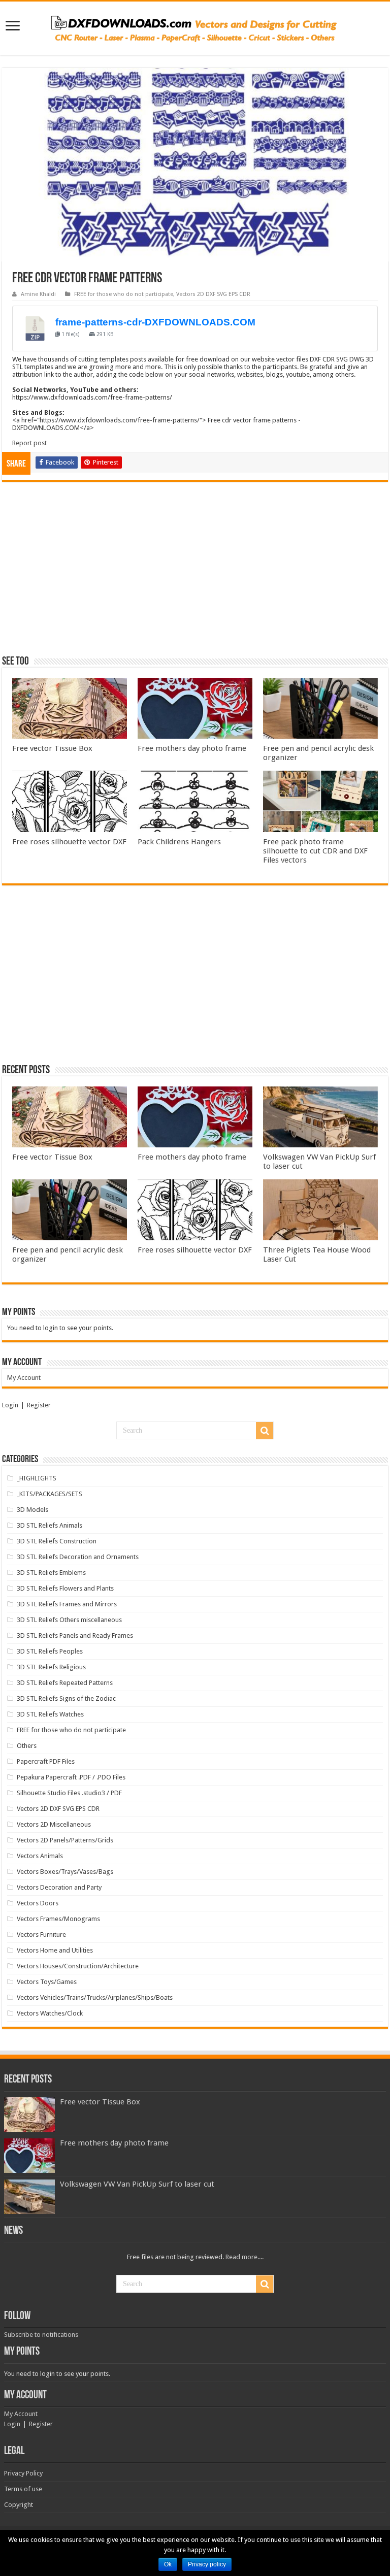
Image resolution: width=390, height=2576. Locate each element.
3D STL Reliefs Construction (57, 1541)
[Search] (265, 1431)
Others (27, 1746)
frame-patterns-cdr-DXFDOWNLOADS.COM (155, 322)
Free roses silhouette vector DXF (69, 842)
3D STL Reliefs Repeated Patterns (65, 1683)
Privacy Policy (23, 2473)
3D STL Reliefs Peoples (50, 1651)
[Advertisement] (195, 573)
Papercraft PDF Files (46, 1761)
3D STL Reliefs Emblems (51, 1573)
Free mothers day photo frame (192, 748)
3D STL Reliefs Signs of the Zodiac (66, 1698)
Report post (29, 443)
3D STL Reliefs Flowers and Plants (65, 1588)
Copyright (19, 2505)
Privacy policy (207, 2564)
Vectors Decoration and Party (59, 1887)
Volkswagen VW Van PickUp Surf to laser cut (137, 2184)
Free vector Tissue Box (52, 748)
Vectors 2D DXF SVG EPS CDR (213, 294)
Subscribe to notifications (41, 2335)
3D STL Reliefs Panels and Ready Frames (75, 1636)
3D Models (32, 1510)
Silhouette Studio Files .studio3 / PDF (69, 1793)
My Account (24, 1378)
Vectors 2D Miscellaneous (54, 1824)
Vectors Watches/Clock (50, 2013)
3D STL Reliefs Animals (50, 1525)
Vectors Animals (40, 1856)
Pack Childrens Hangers (179, 842)
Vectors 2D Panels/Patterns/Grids (65, 1840)
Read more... (244, 2257)
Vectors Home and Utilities (55, 1950)
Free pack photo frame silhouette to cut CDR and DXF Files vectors (315, 851)
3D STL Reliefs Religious (51, 1667)
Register (39, 1405)
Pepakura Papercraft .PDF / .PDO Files (71, 1777)
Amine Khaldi (38, 294)
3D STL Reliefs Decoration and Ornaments (78, 1557)
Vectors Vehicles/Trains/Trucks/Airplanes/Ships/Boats (95, 1997)
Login (10, 1405)
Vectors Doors (38, 1903)
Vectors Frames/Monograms (58, 1919)
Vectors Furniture (41, 1935)
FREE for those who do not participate (124, 294)
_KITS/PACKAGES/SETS (50, 1494)
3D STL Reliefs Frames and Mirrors (67, 1604)
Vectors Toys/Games (47, 1982)
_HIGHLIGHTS (37, 1478)
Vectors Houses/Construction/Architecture (78, 1966)
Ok (168, 2564)
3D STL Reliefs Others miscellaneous (69, 1620)
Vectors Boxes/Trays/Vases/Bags (65, 1872)
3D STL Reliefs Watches (50, 1714)
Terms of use (23, 2489)
